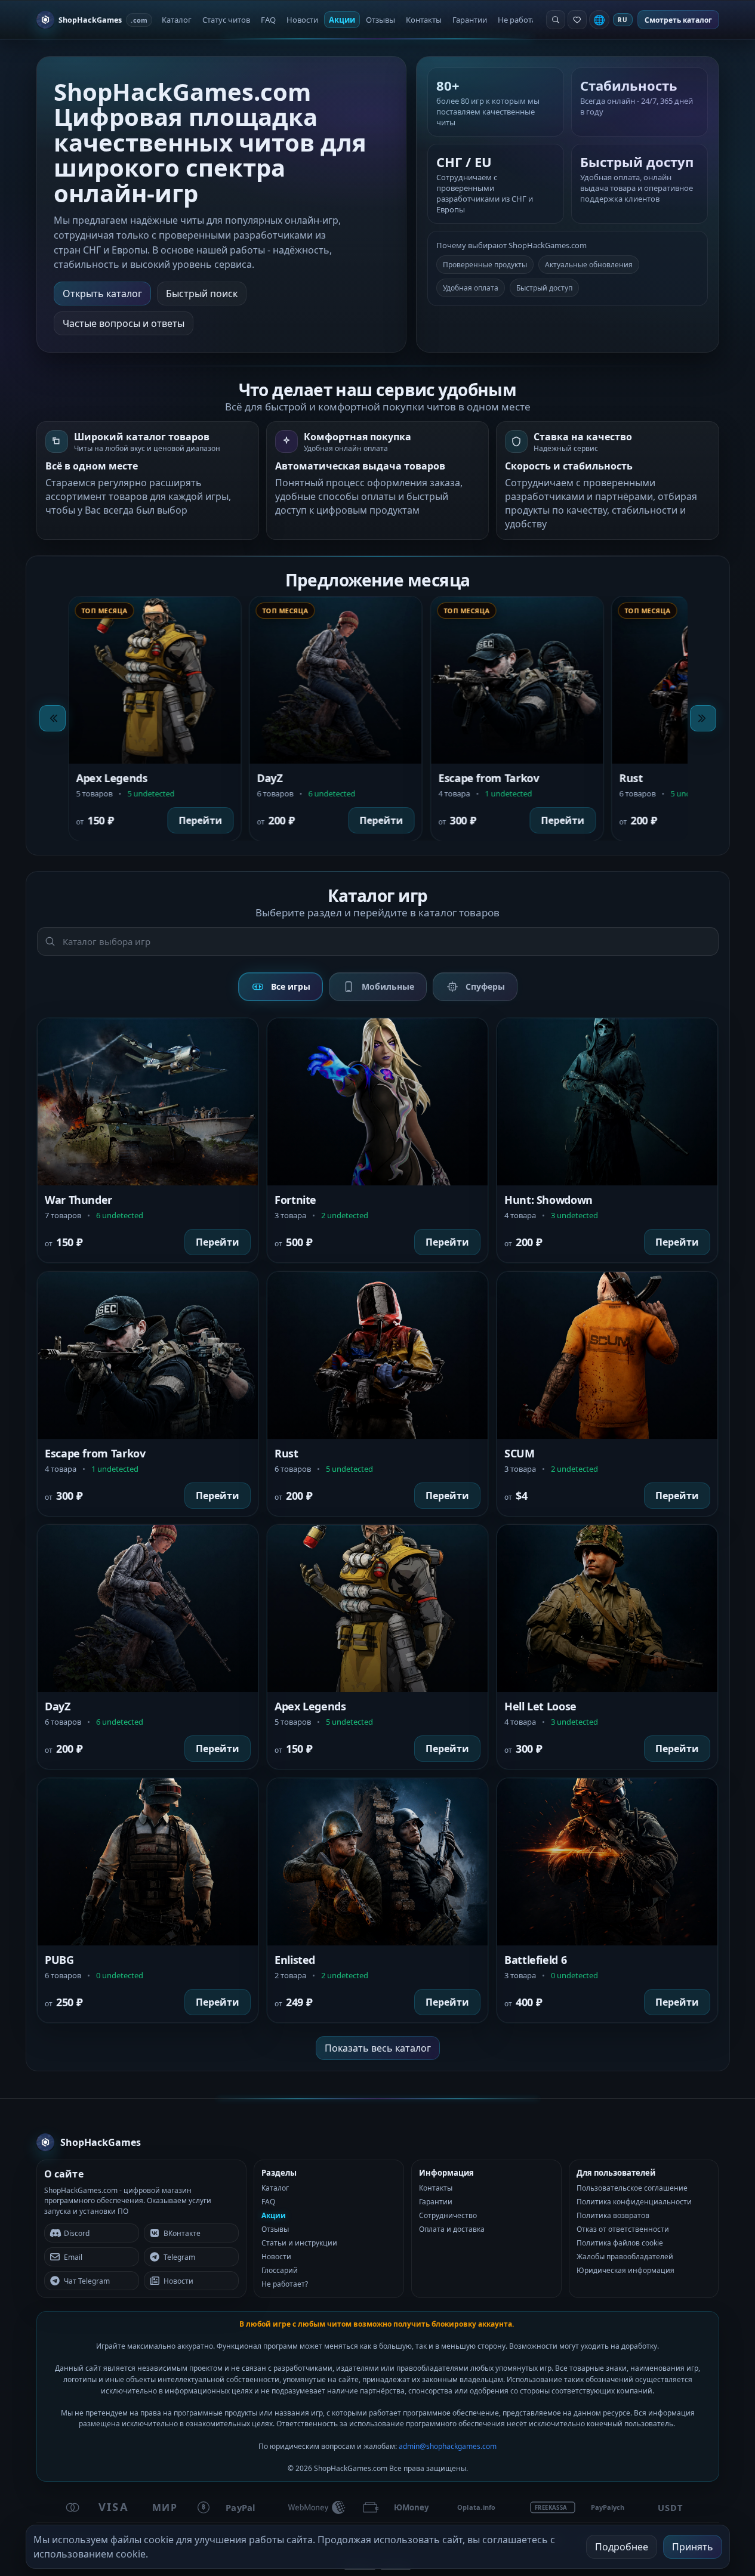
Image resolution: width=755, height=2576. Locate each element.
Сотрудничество (448, 2215)
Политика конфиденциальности (634, 2202)
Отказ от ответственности (623, 2229)
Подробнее (622, 2547)
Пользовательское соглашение (632, 2188)
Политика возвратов (613, 2215)
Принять (693, 2547)
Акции (342, 20)
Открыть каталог (102, 294)
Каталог (177, 20)
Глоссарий (280, 2270)
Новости (302, 20)
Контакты (424, 20)
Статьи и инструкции (299, 2243)
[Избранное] (577, 20)
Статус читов (226, 20)
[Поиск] (556, 20)
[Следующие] (703, 718)
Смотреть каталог (678, 20)
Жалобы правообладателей (625, 2257)
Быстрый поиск (202, 294)
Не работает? (523, 20)
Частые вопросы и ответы (124, 323)
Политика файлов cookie (620, 2243)
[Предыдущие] (53, 718)
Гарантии (470, 20)
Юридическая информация (625, 2270)
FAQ (268, 20)
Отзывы (380, 20)
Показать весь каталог (378, 2048)
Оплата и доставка (452, 2229)
